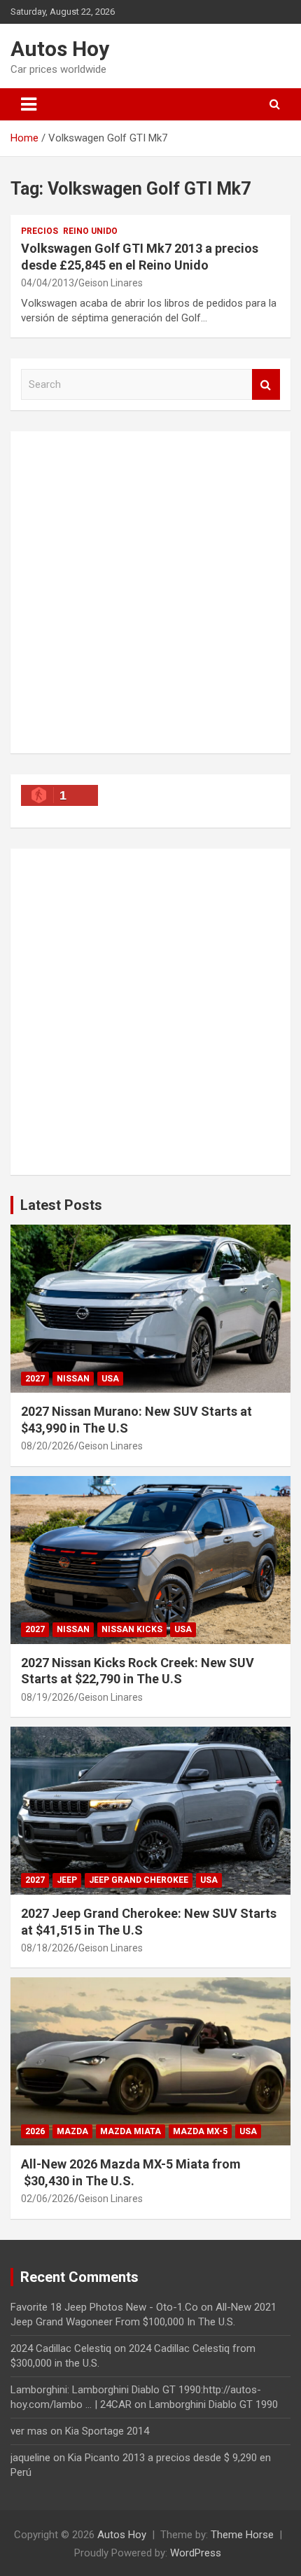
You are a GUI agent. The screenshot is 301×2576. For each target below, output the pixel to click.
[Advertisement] (150, 592)
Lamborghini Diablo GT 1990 (213, 2404)
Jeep (67, 1880)
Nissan (73, 1379)
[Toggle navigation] (29, 104)
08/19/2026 (48, 1697)
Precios (40, 231)
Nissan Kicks (132, 1629)
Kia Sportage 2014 (107, 2431)
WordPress (196, 2553)
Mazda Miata (131, 2131)
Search (266, 385)
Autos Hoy (60, 49)
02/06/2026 (48, 2199)
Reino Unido (90, 231)
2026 (35, 2131)
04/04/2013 (48, 283)
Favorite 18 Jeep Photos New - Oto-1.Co (104, 2307)
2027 (35, 1379)
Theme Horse (242, 2535)
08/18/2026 (48, 1948)
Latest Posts (61, 1205)
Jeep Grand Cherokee (139, 1880)
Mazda (72, 2131)
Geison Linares (111, 283)
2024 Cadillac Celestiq (61, 2348)
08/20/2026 (48, 1446)
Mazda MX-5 (200, 2131)
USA (110, 1379)
